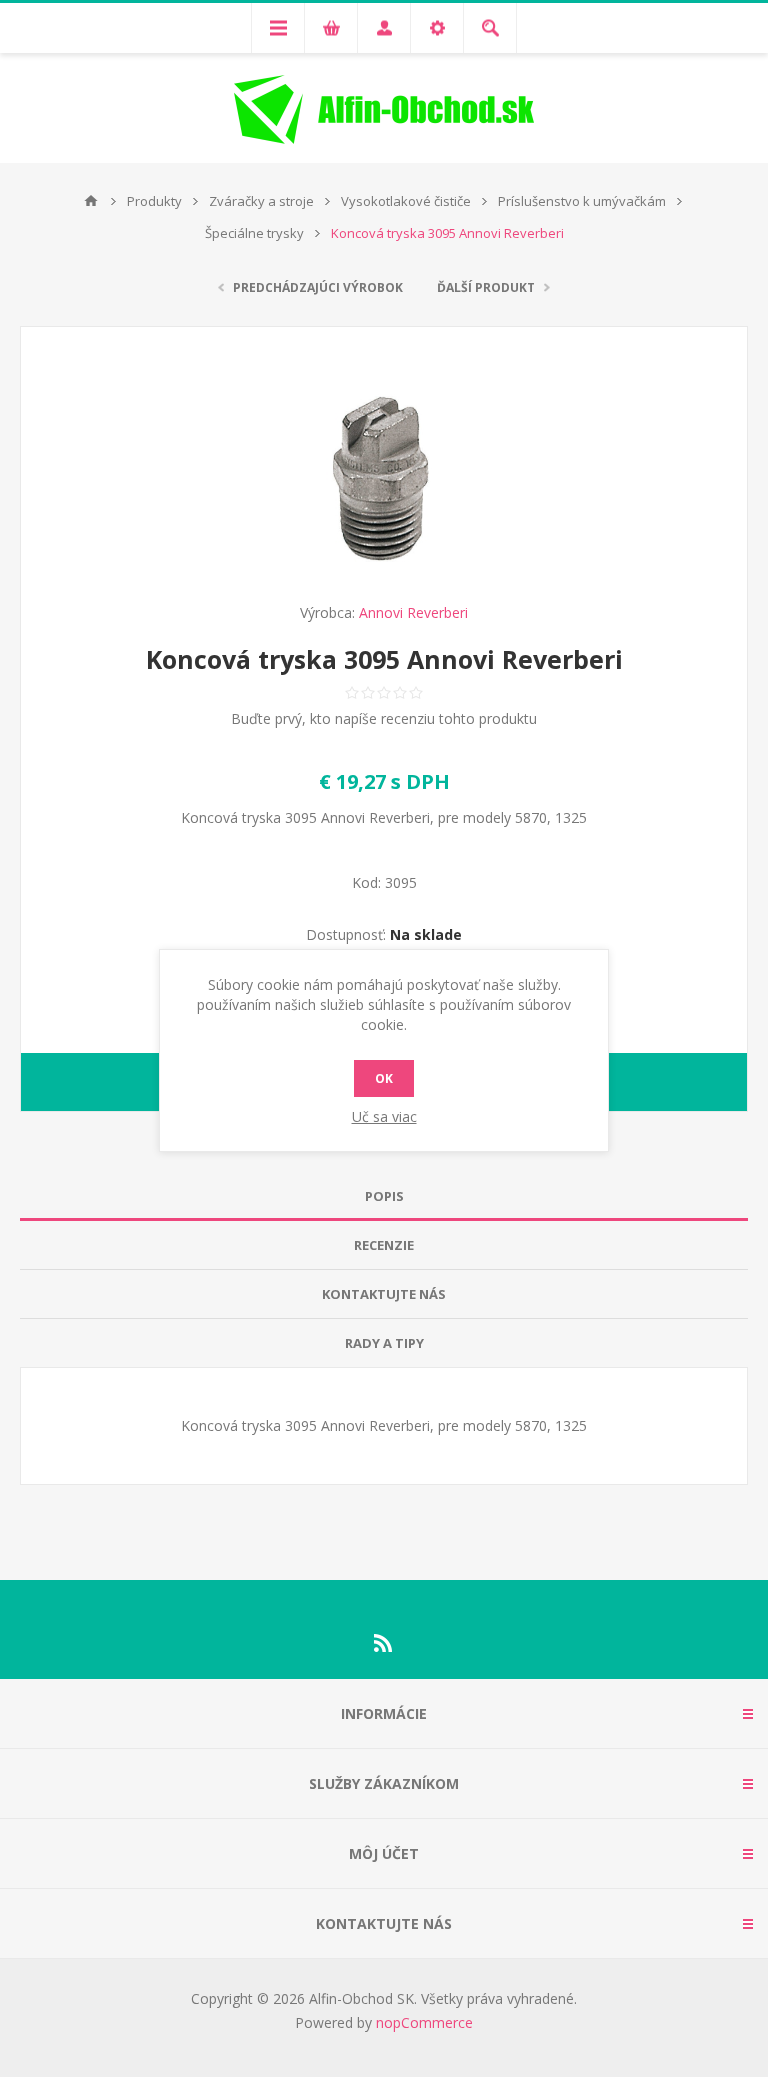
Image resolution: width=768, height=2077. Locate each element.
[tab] (384, 1196)
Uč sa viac (384, 1116)
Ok (384, 1078)
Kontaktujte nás (384, 1294)
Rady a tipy (384, 1343)
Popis (384, 1196)
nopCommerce (424, 2022)
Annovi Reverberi (413, 612)
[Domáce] (91, 201)
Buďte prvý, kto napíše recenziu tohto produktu (384, 718)
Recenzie (384, 1245)
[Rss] (384, 1643)
